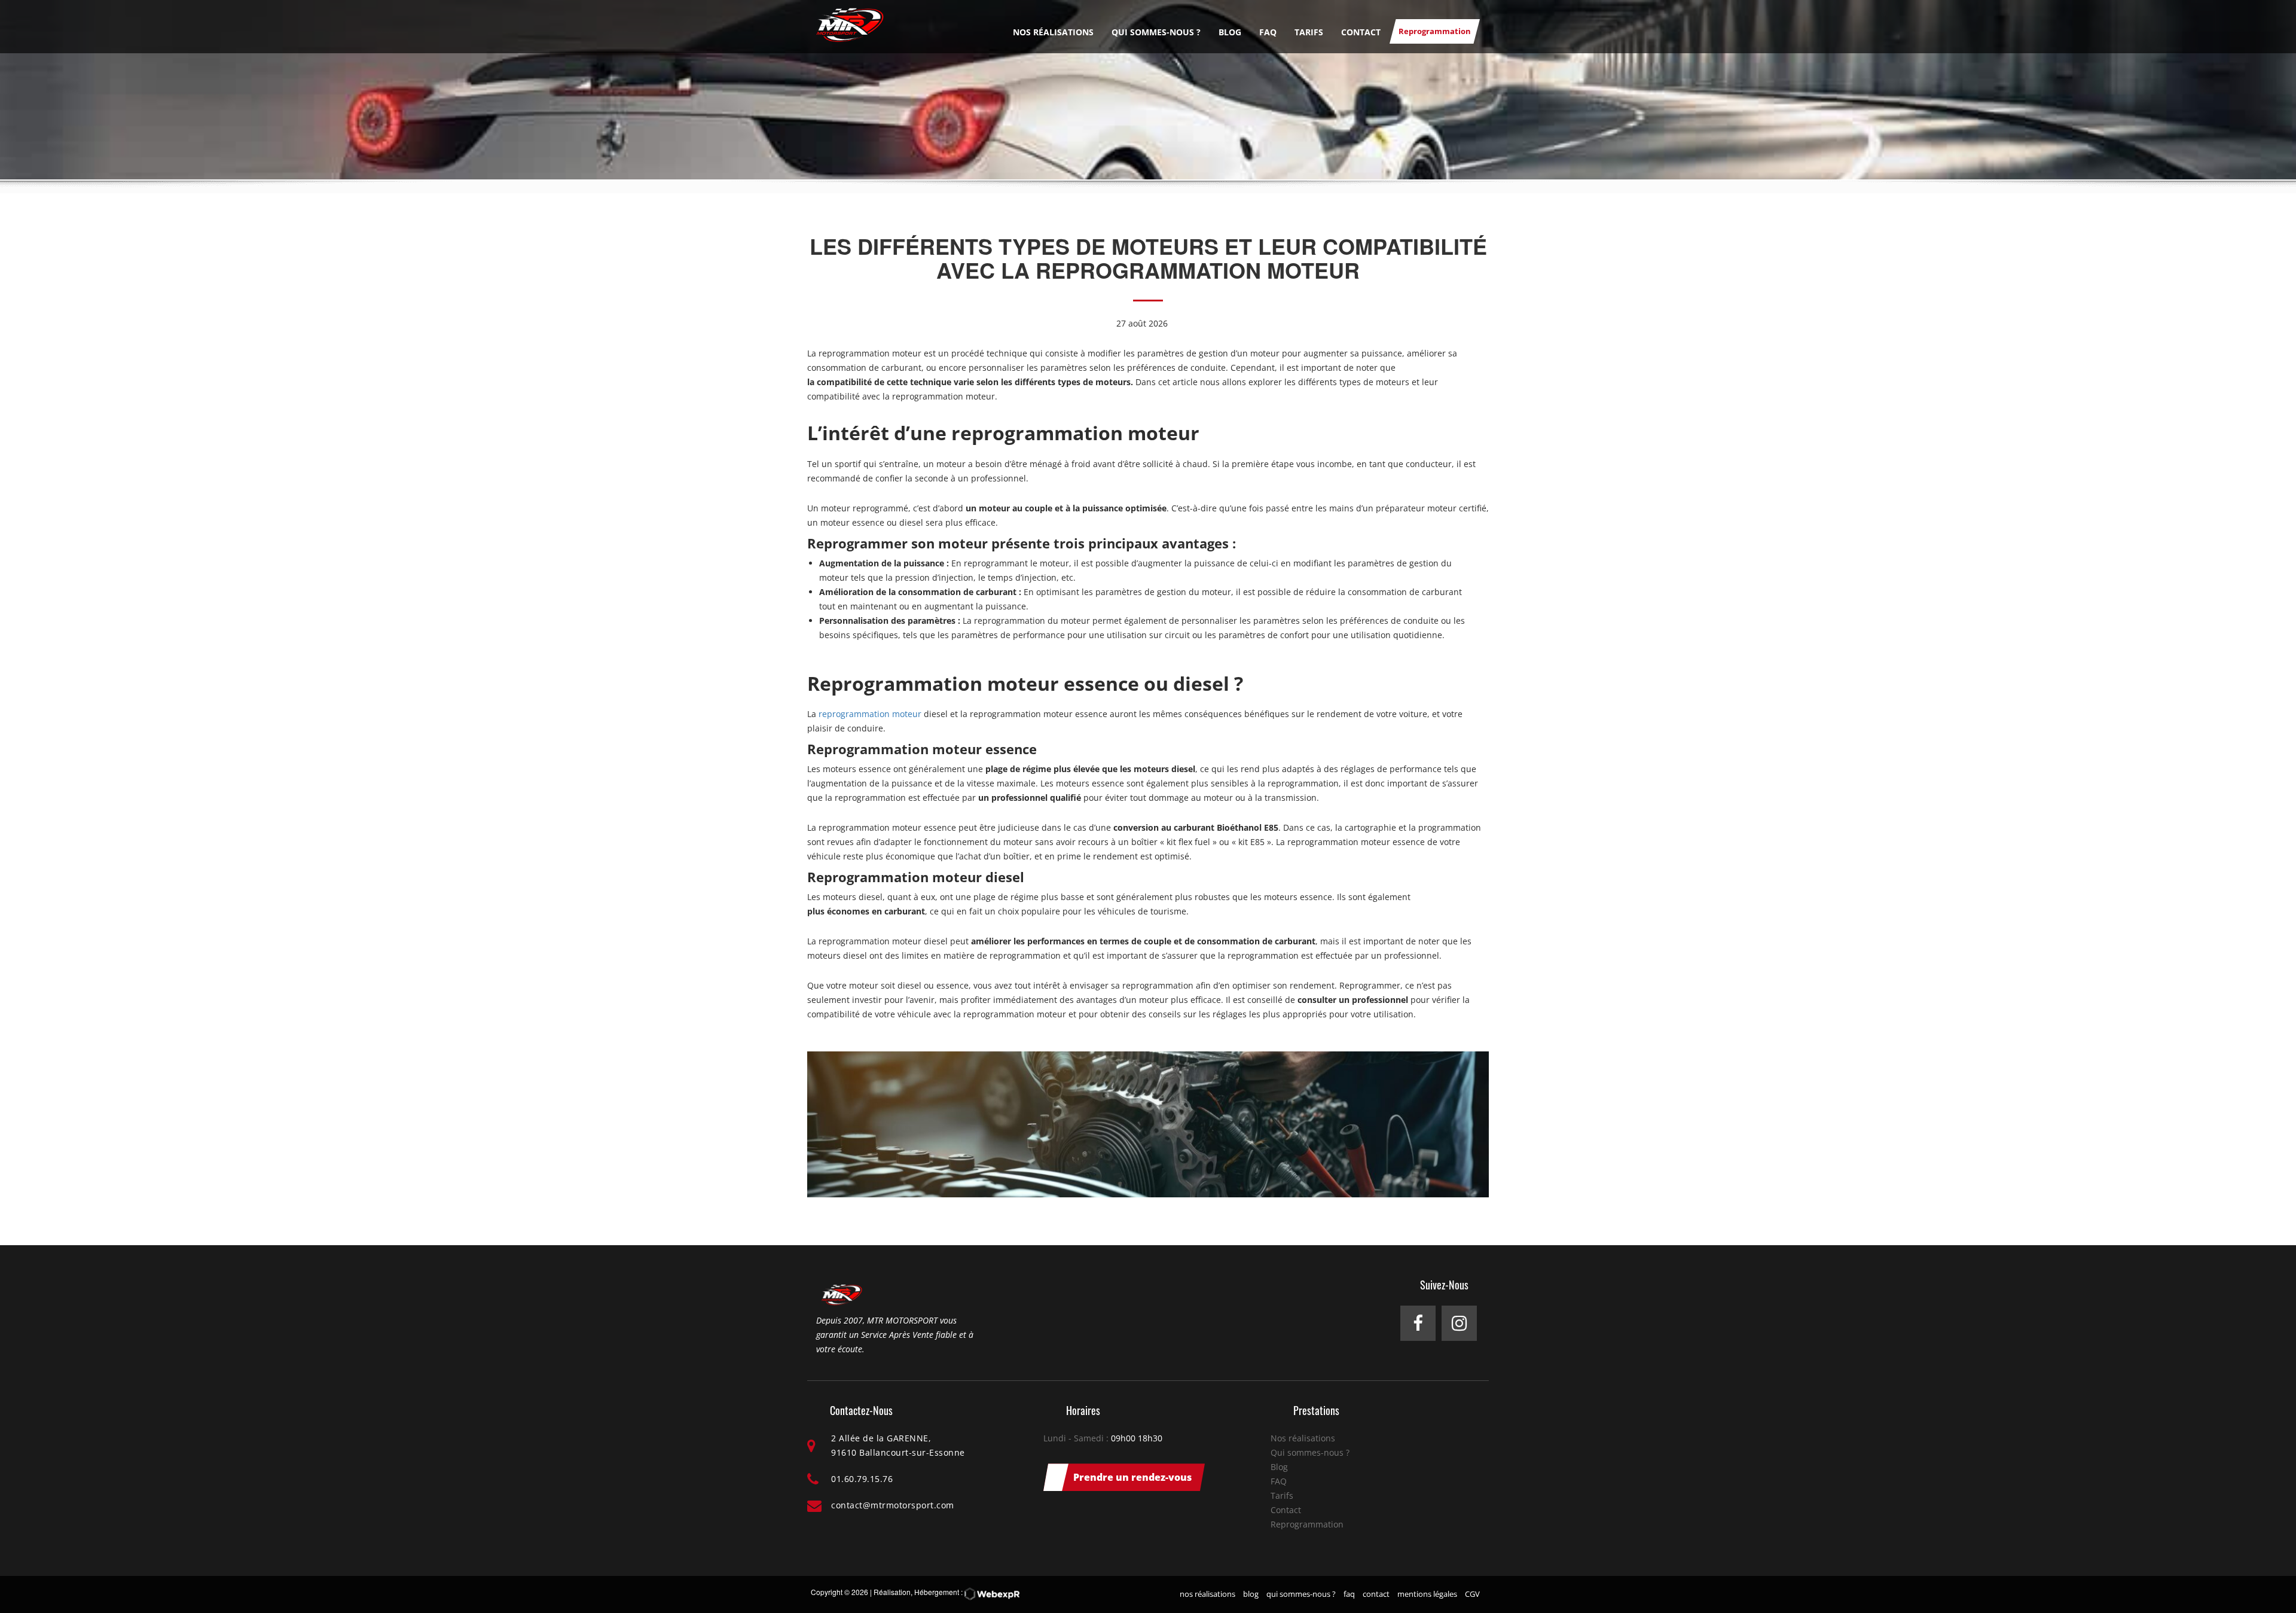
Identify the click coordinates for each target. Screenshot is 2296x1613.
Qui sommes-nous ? (1156, 32)
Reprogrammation (1435, 31)
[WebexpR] (992, 1594)
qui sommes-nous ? (1301, 1594)
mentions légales (1427, 1594)
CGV (1472, 1594)
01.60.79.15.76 (862, 1479)
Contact (1361, 32)
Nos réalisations (1053, 32)
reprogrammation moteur (870, 714)
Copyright (827, 1592)
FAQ (1268, 32)
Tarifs (1309, 32)
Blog (1230, 32)
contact (1376, 1594)
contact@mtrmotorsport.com (893, 1505)
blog (1251, 1594)
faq (1349, 1594)
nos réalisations (1207, 1594)
